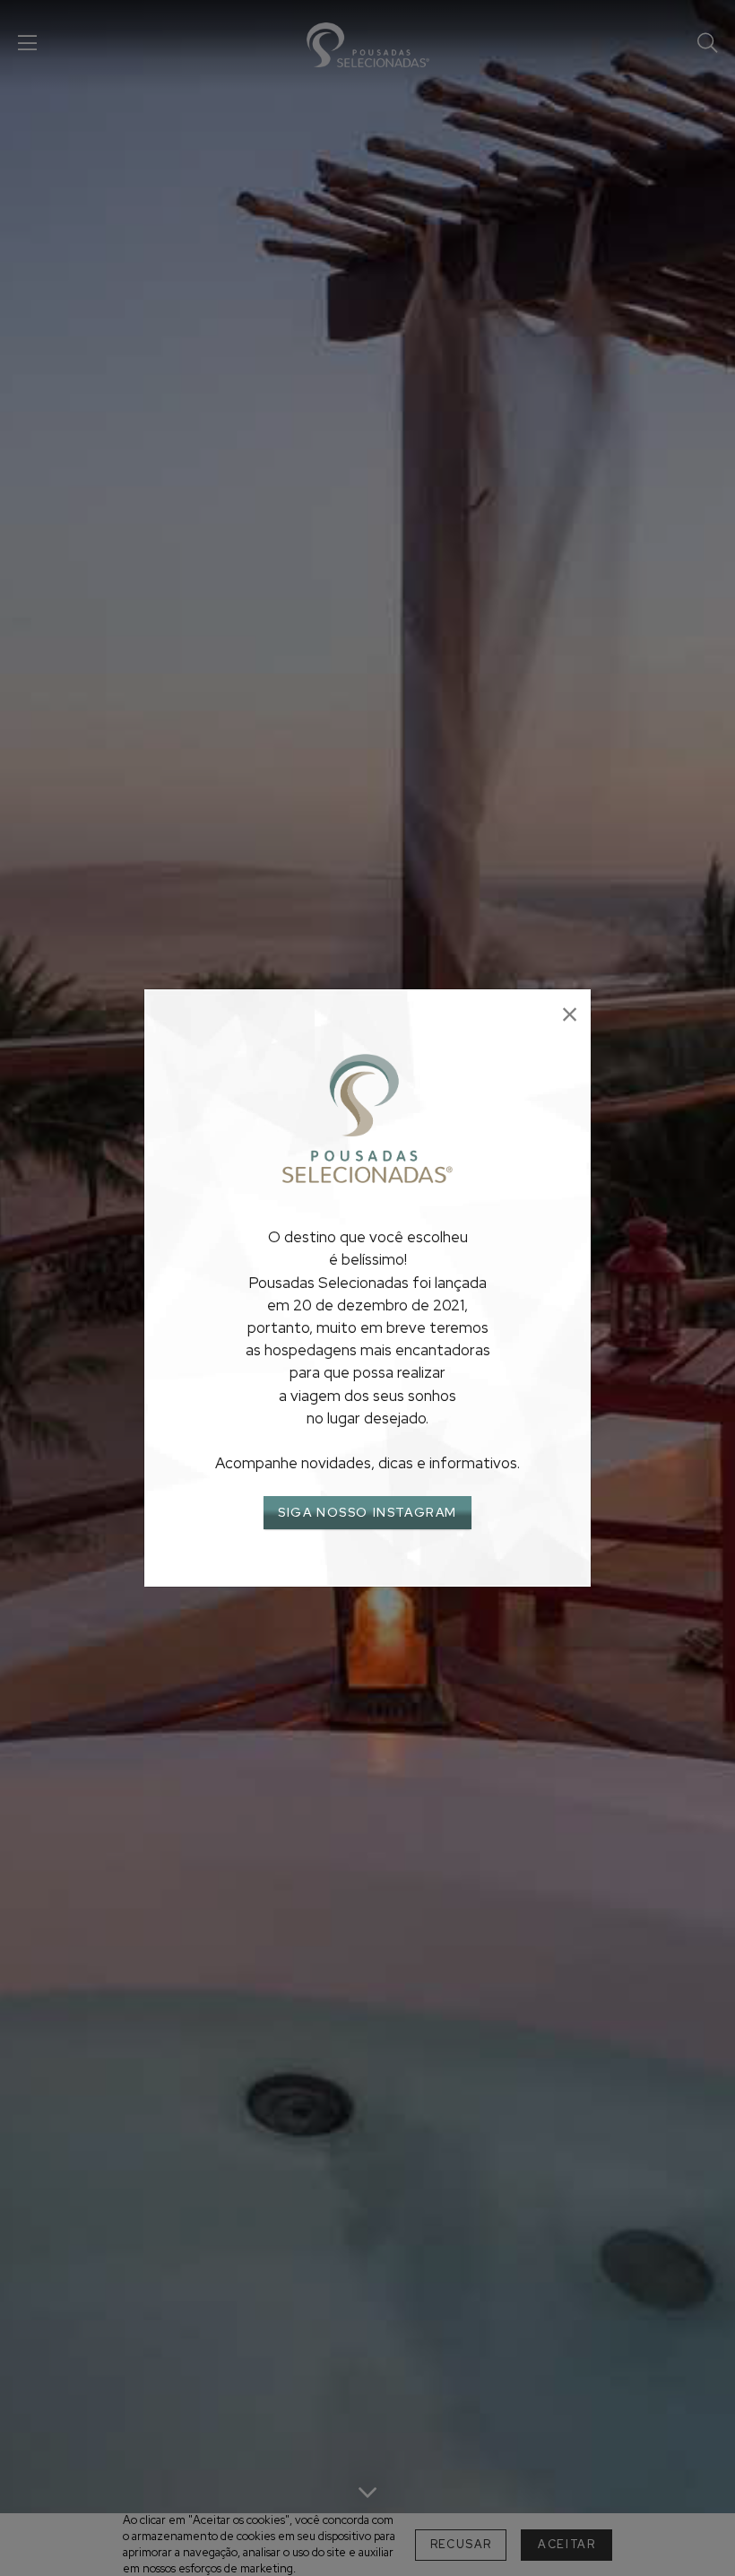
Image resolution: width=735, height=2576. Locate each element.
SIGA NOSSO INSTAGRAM (367, 1512)
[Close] (570, 1015)
